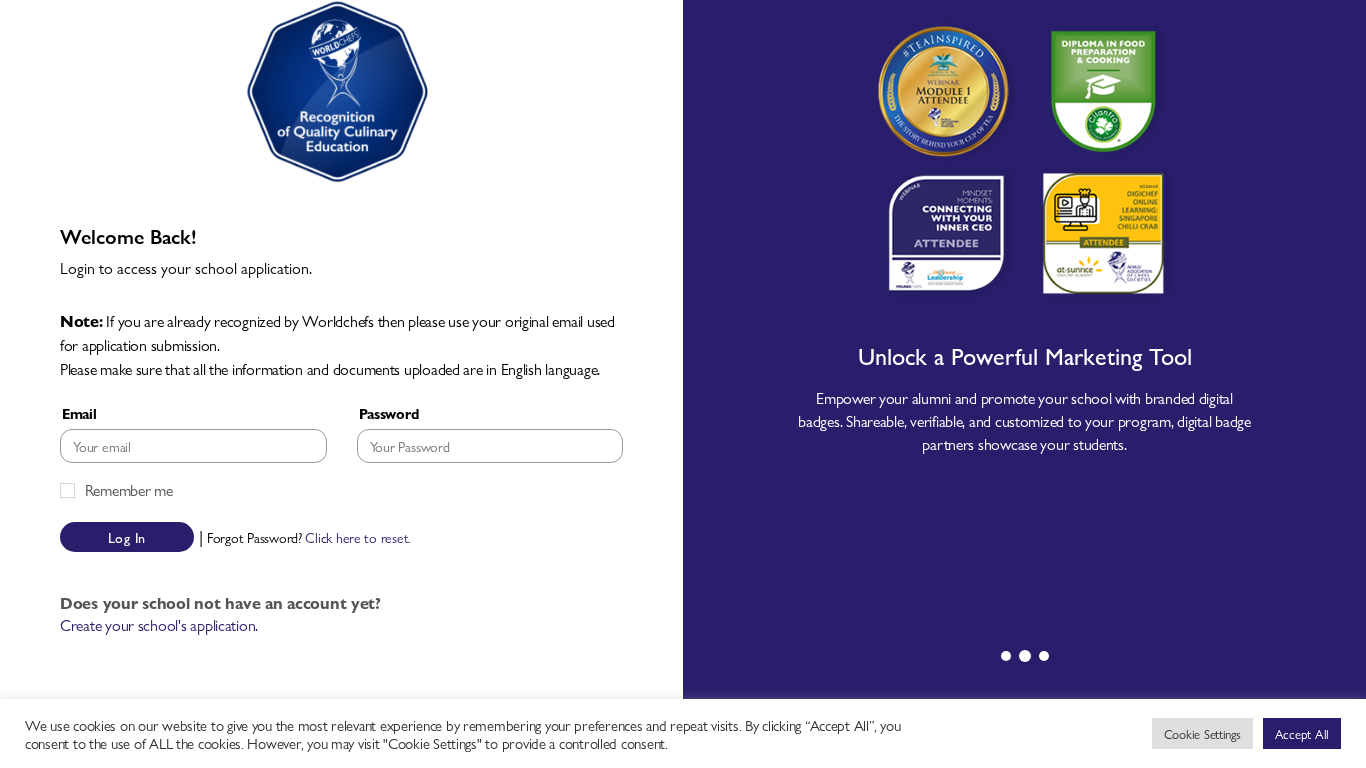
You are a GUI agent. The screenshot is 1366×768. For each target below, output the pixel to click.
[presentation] (1006, 656)
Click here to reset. (358, 537)
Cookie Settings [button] (1202, 733)
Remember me (129, 489)
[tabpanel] (1024, 312)
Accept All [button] (1302, 733)
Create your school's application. (159, 624)
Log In (127, 537)
